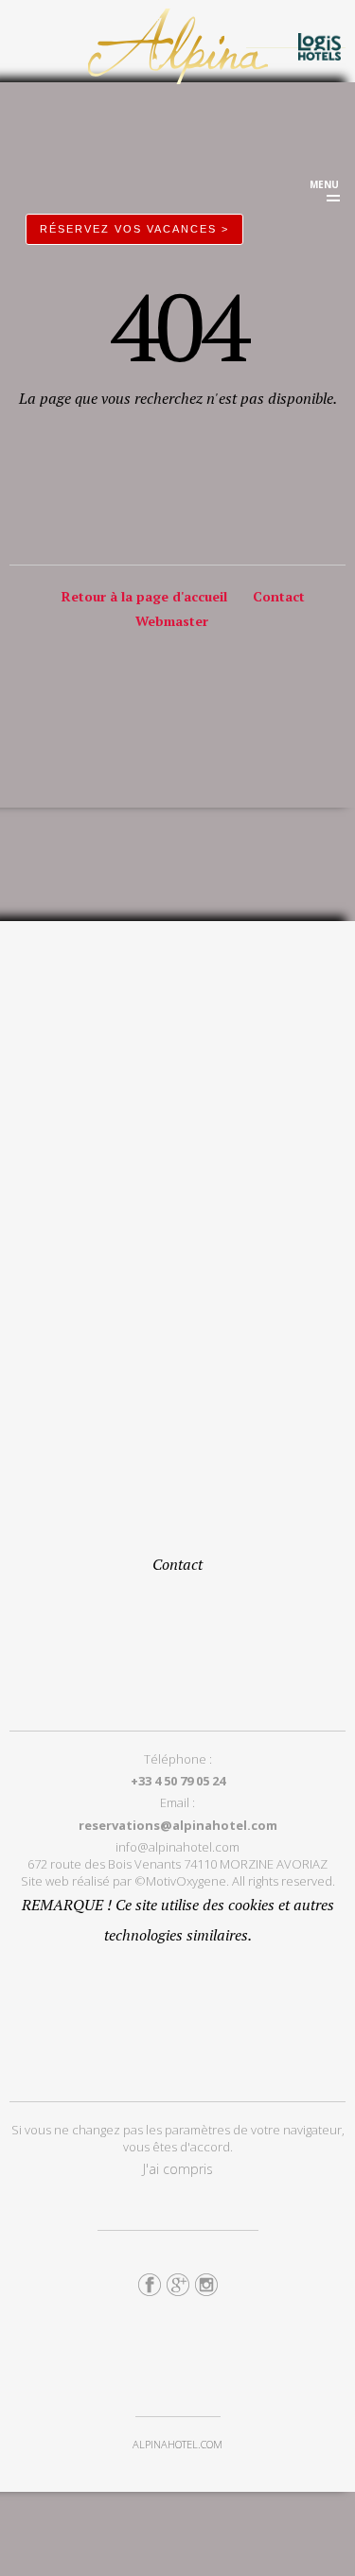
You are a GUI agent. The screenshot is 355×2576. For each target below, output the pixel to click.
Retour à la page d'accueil (144, 596)
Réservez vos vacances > (134, 229)
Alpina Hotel (178, 46)
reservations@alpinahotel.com (178, 1825)
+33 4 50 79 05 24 (178, 1781)
